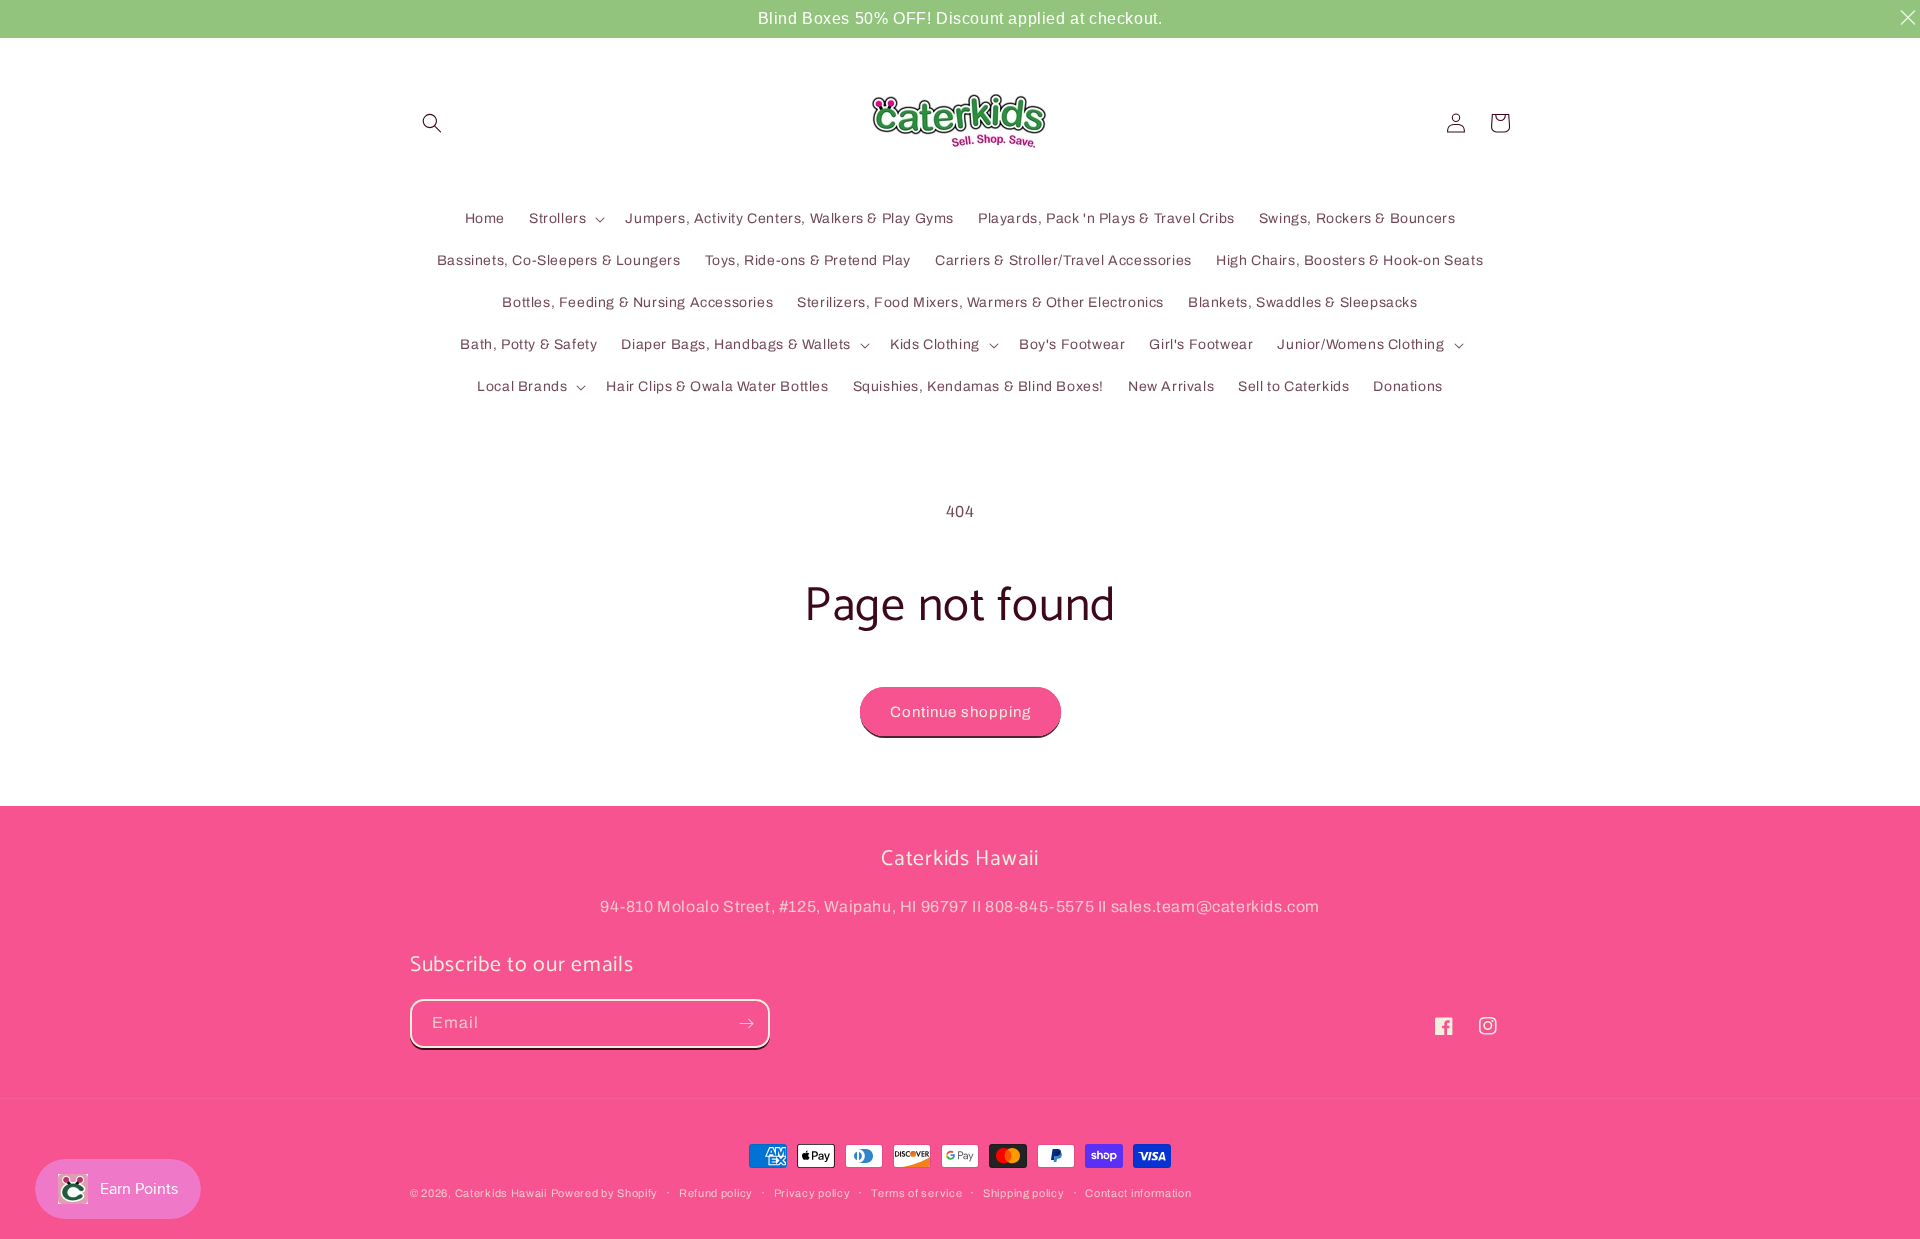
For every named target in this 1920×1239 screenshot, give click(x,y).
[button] (432, 123)
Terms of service (916, 1193)
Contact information (1138, 1193)
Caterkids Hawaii (501, 1193)
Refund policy (716, 1193)
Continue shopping (960, 712)
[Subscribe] (746, 1023)
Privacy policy (812, 1193)
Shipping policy (1024, 1193)
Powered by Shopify (605, 1193)
